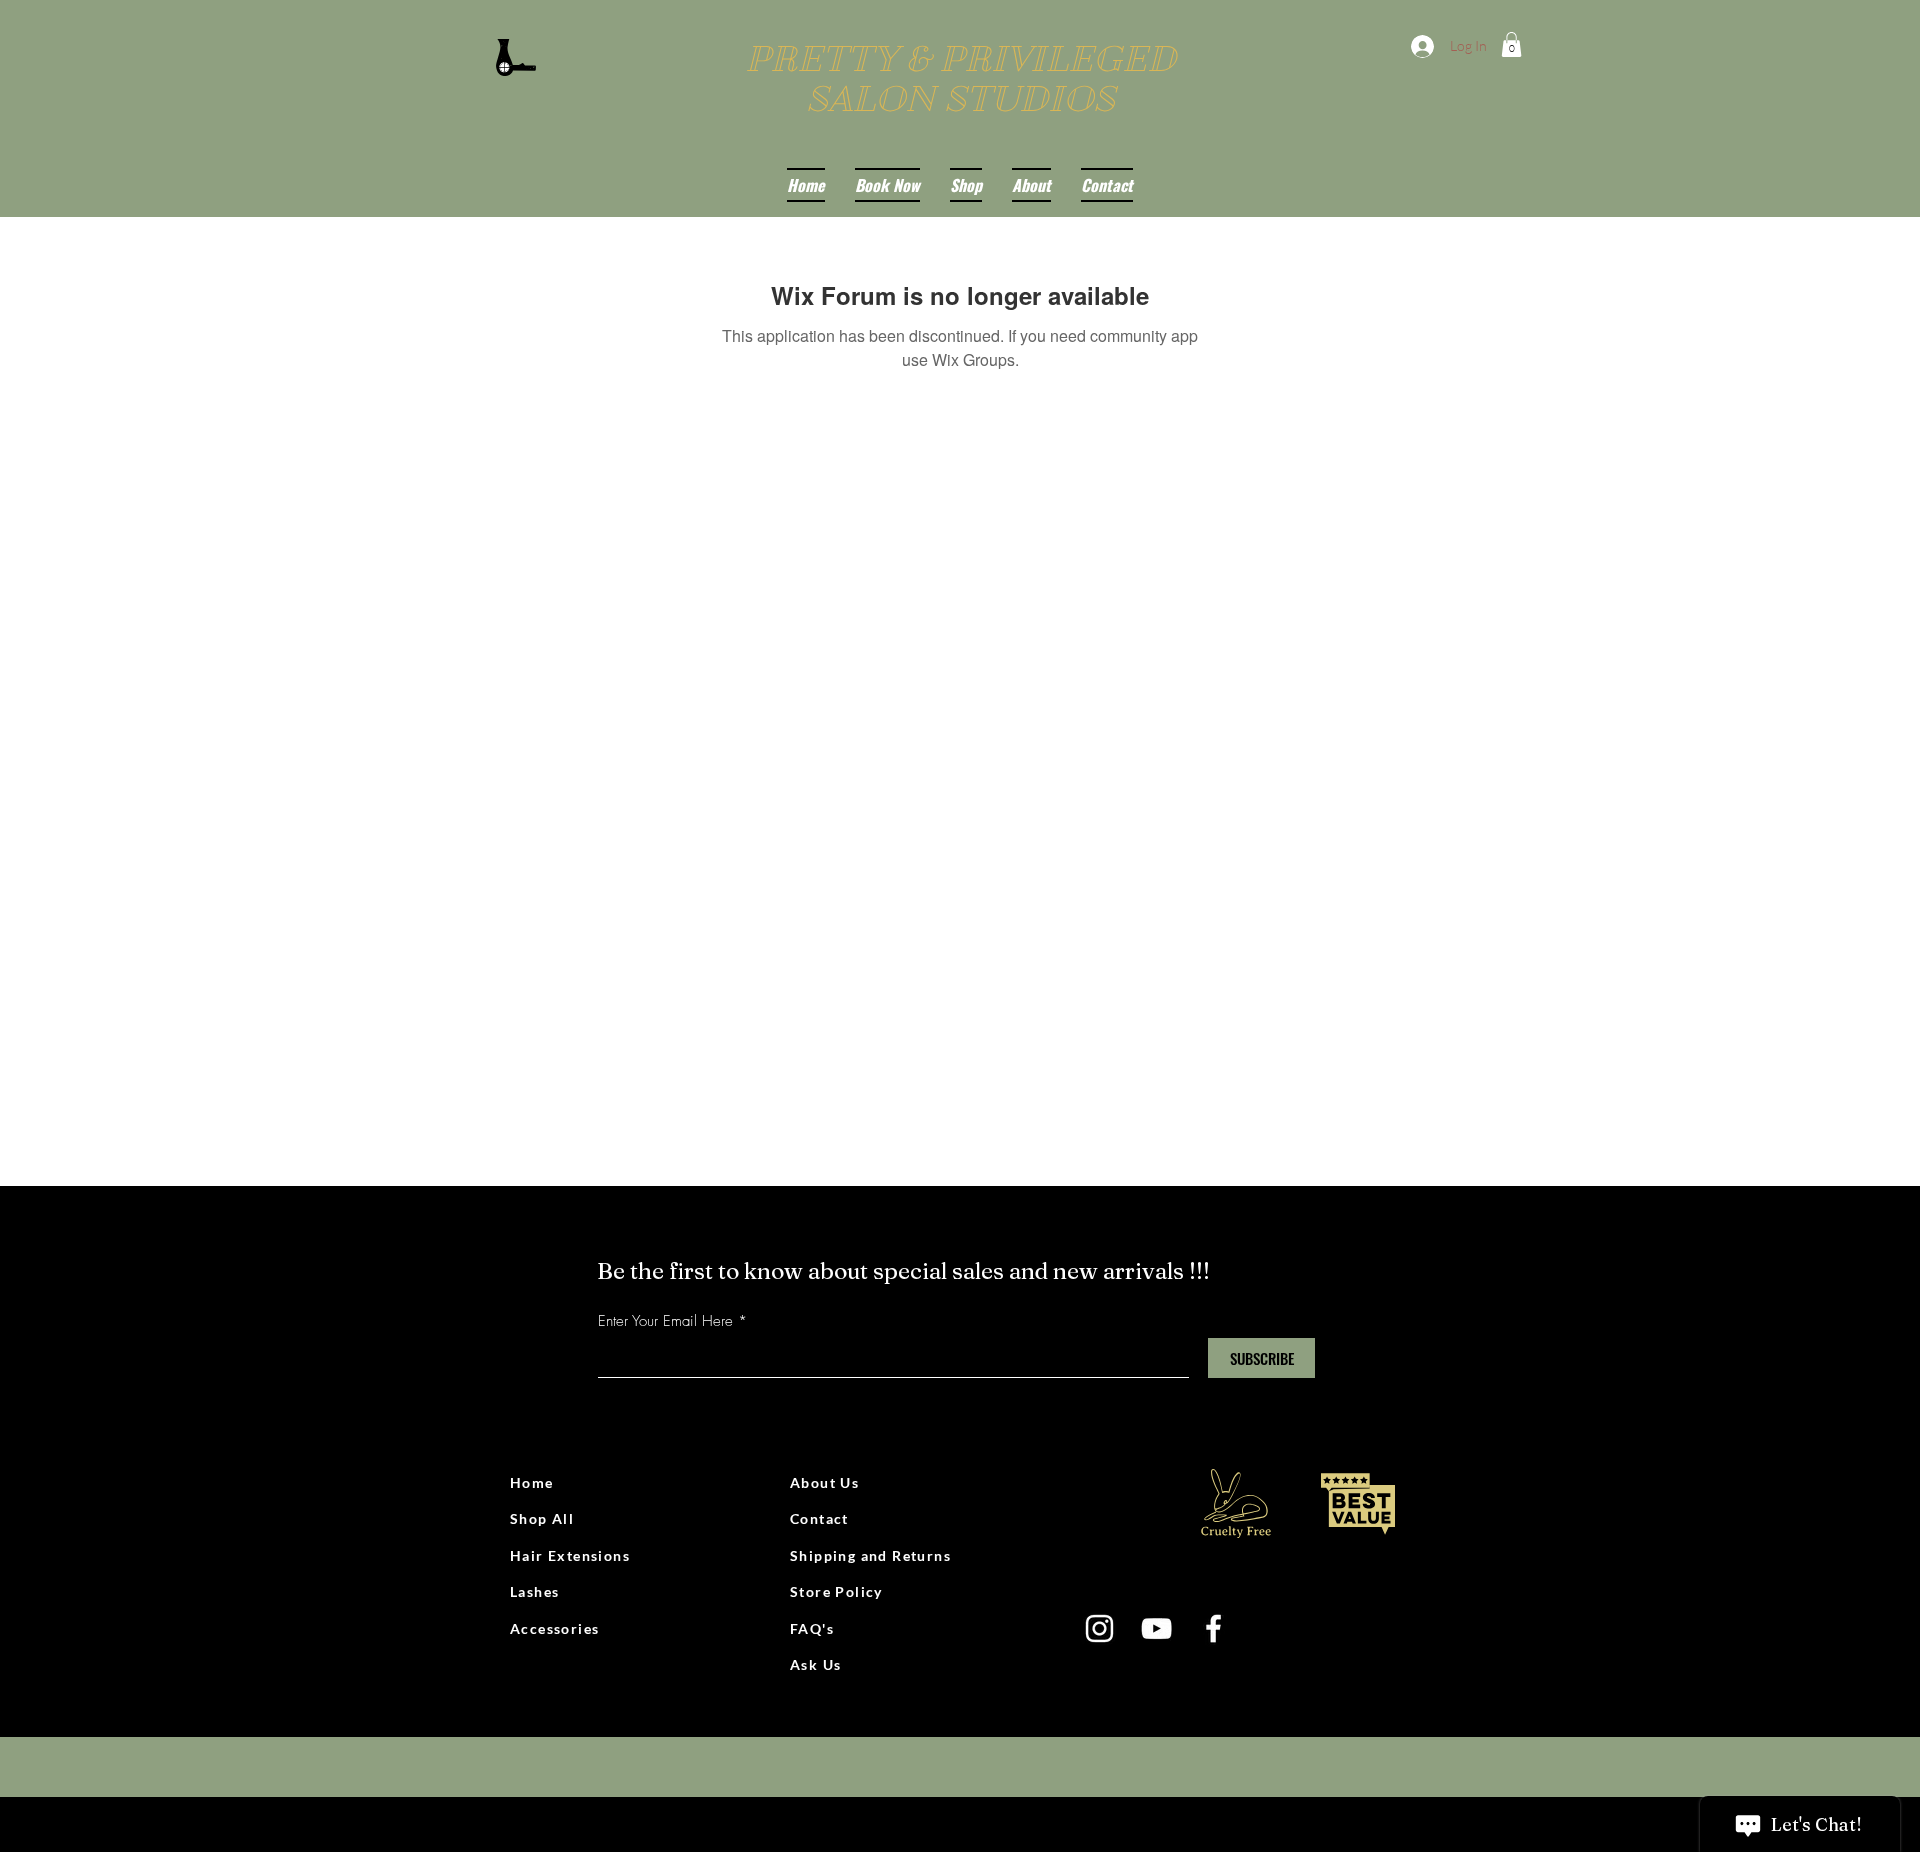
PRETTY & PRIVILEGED (960, 59)
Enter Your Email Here (665, 1321)
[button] (1511, 44)
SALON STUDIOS (960, 99)
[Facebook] (1213, 1628)
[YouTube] (1156, 1628)
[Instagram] (1099, 1628)
